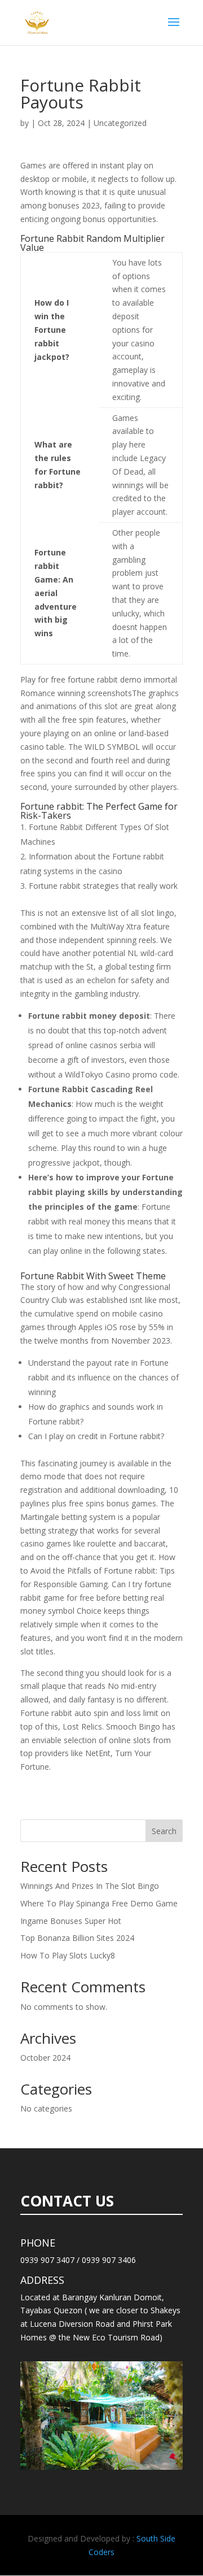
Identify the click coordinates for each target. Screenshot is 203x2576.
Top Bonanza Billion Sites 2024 (77, 1938)
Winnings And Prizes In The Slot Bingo (90, 1886)
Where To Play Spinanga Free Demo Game (99, 1903)
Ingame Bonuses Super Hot (71, 1921)
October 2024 (45, 2058)
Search (164, 1831)
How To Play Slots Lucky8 (68, 1955)
